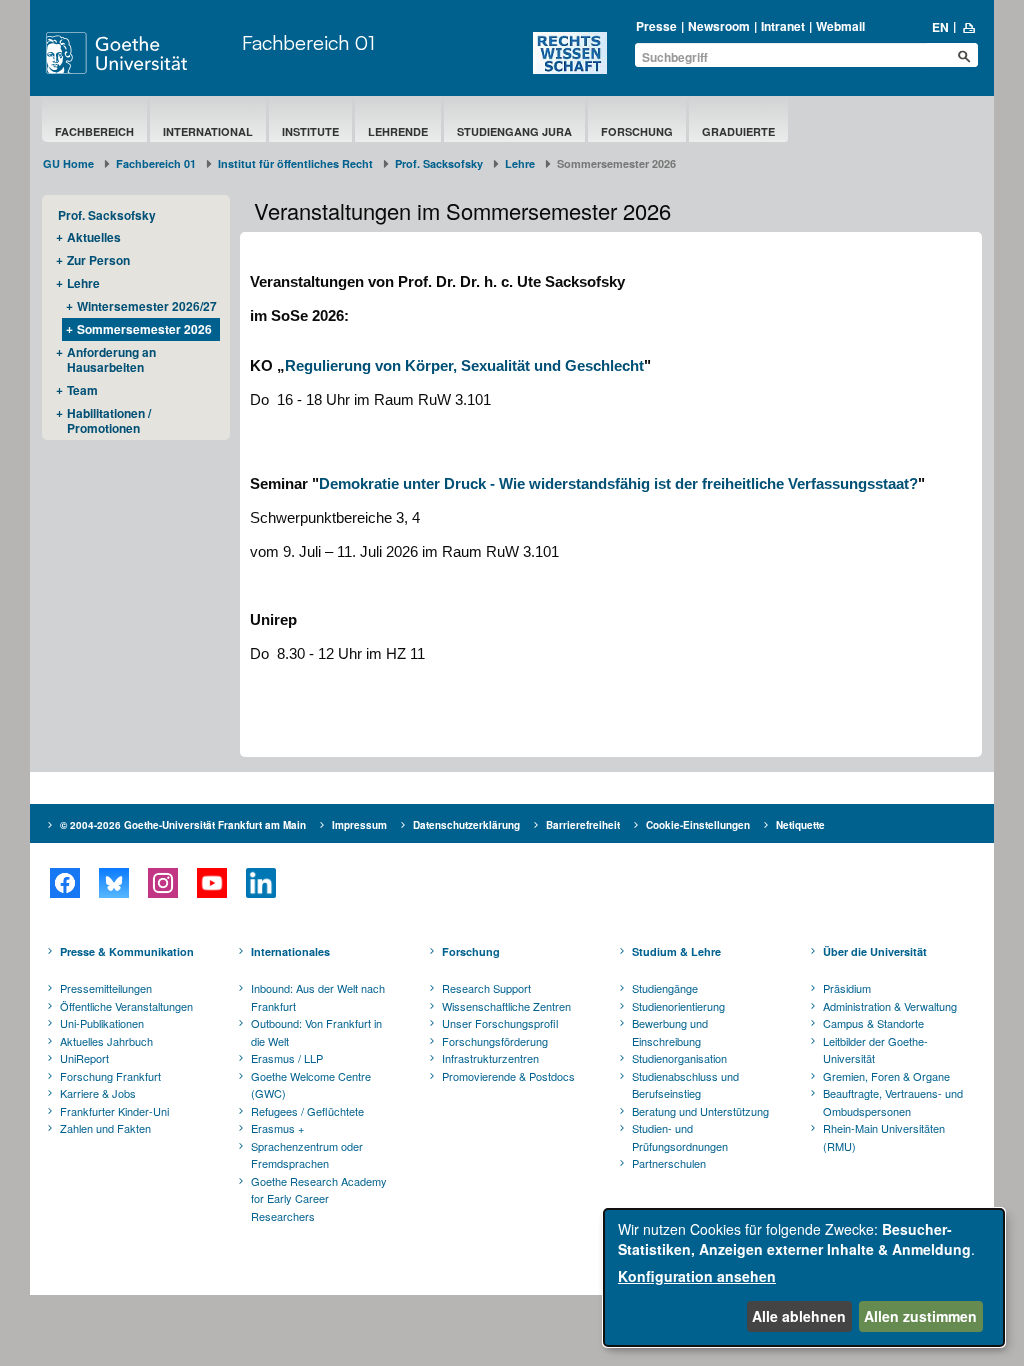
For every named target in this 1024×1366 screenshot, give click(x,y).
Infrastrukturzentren (490, 1058)
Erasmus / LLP (287, 1058)
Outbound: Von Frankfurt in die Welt (316, 1032)
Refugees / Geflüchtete (307, 1111)
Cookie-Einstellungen (698, 825)
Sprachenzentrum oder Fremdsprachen (307, 1155)
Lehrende (398, 131)
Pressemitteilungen (106, 988)
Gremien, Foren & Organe (886, 1076)
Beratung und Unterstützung (700, 1111)
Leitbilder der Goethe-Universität (875, 1050)
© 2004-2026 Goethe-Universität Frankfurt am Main (183, 825)
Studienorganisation (679, 1058)
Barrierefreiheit (583, 825)
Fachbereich (94, 131)
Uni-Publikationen (102, 1023)
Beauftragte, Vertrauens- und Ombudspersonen (893, 1102)
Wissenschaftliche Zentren (506, 1006)
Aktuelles (94, 237)
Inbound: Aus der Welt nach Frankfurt (318, 997)
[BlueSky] (113, 883)
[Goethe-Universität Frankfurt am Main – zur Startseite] (139, 53)
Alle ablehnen (799, 1316)
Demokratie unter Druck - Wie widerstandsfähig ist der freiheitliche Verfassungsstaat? (618, 483)
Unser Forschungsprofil (500, 1023)
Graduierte (738, 131)
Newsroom (719, 26)
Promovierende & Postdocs (508, 1076)
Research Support (486, 988)
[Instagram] (162, 883)
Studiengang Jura (514, 131)
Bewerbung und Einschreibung (670, 1032)
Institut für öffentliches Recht (295, 163)
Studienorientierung (678, 1006)
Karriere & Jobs (98, 1093)
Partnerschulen (669, 1163)
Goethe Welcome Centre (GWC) (311, 1085)
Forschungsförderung (495, 1041)
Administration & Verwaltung (890, 1006)
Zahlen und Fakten (105, 1128)
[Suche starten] (964, 56)
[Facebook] (64, 883)
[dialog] (804, 1277)
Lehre (520, 163)
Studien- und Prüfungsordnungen (680, 1137)
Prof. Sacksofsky (439, 163)
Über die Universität (875, 951)
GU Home (68, 163)
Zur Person (98, 260)
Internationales (290, 951)
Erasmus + (277, 1128)
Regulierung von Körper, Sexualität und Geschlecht (464, 365)
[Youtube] (211, 883)
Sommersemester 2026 (144, 329)
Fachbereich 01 (308, 42)
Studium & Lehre (676, 951)
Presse (656, 26)
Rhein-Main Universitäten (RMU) (884, 1137)
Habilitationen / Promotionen (109, 420)
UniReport (84, 1058)
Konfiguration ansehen (697, 1276)
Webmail (840, 26)
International (208, 131)
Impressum (359, 825)
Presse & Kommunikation (127, 951)
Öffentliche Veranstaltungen (126, 1006)
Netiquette (800, 825)
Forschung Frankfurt (110, 1076)
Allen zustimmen (920, 1316)
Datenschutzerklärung (466, 825)
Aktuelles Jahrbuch (106, 1041)
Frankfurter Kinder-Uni (114, 1111)
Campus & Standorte (873, 1023)
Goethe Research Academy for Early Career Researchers (319, 1198)
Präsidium (847, 988)
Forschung (637, 131)
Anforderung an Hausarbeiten (111, 359)
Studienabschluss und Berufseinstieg (685, 1085)
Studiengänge (665, 988)
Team (82, 390)
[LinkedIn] (260, 883)
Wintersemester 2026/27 (147, 306)
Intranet (783, 26)
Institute (310, 131)
